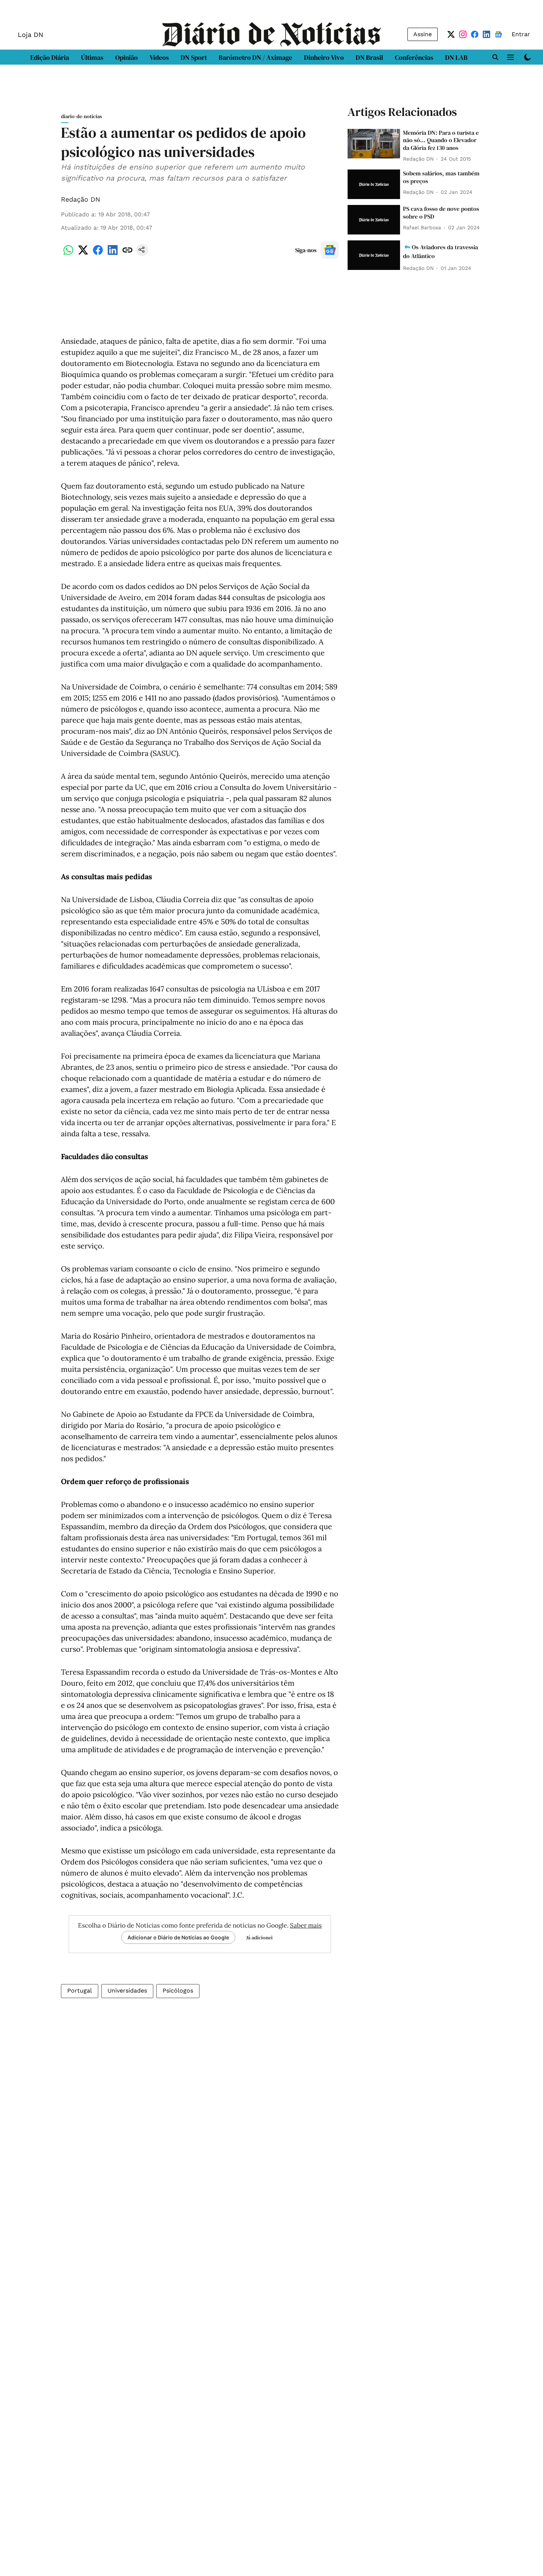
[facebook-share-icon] (98, 254)
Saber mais (306, 1925)
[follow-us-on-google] (330, 250)
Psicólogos (178, 1991)
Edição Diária (50, 57)
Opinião (127, 57)
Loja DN (30, 35)
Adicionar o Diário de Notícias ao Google (178, 1937)
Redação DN (81, 199)
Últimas (92, 57)
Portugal (80, 1991)
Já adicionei (259, 1938)
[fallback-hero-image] (374, 144)
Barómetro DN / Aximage (255, 57)
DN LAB (456, 57)
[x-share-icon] (83, 254)
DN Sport (194, 57)
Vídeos (159, 57)
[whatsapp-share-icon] (68, 254)
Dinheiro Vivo (324, 57)
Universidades (127, 1991)
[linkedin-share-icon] (113, 254)
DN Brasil (369, 57)
